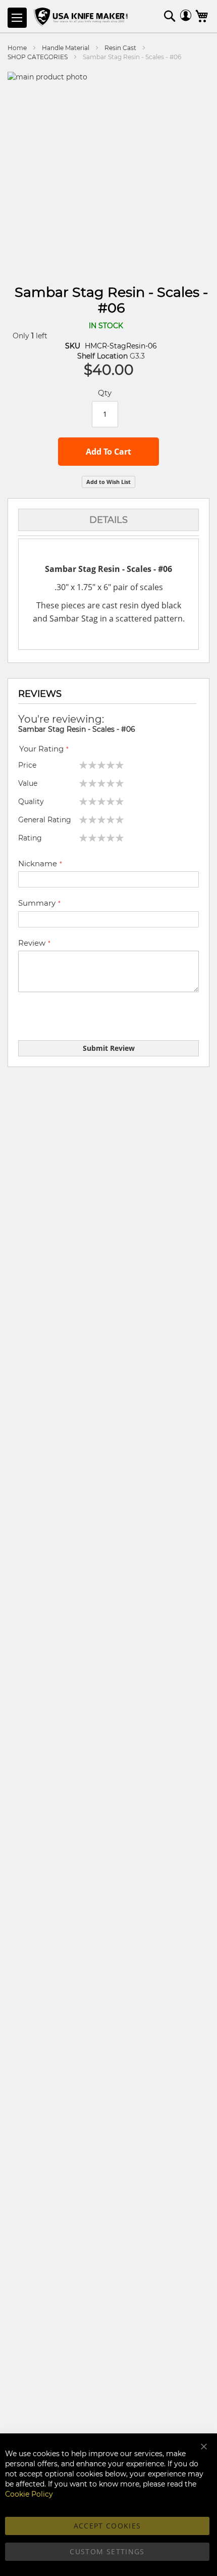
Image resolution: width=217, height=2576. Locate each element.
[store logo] (82, 17)
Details (108, 520)
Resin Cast (120, 48)
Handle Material (66, 48)
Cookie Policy (29, 2494)
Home (17, 48)
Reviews (40, 694)
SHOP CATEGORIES (38, 57)
